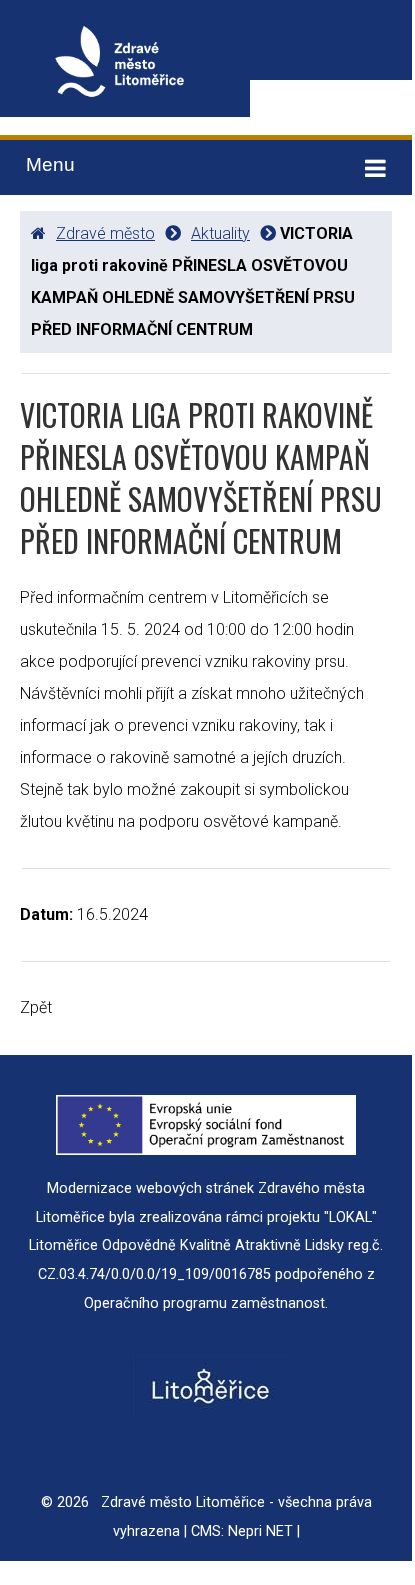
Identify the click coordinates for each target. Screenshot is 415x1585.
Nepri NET (260, 1531)
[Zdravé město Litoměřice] (125, 66)
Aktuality (220, 233)
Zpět (36, 1007)
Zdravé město (105, 233)
